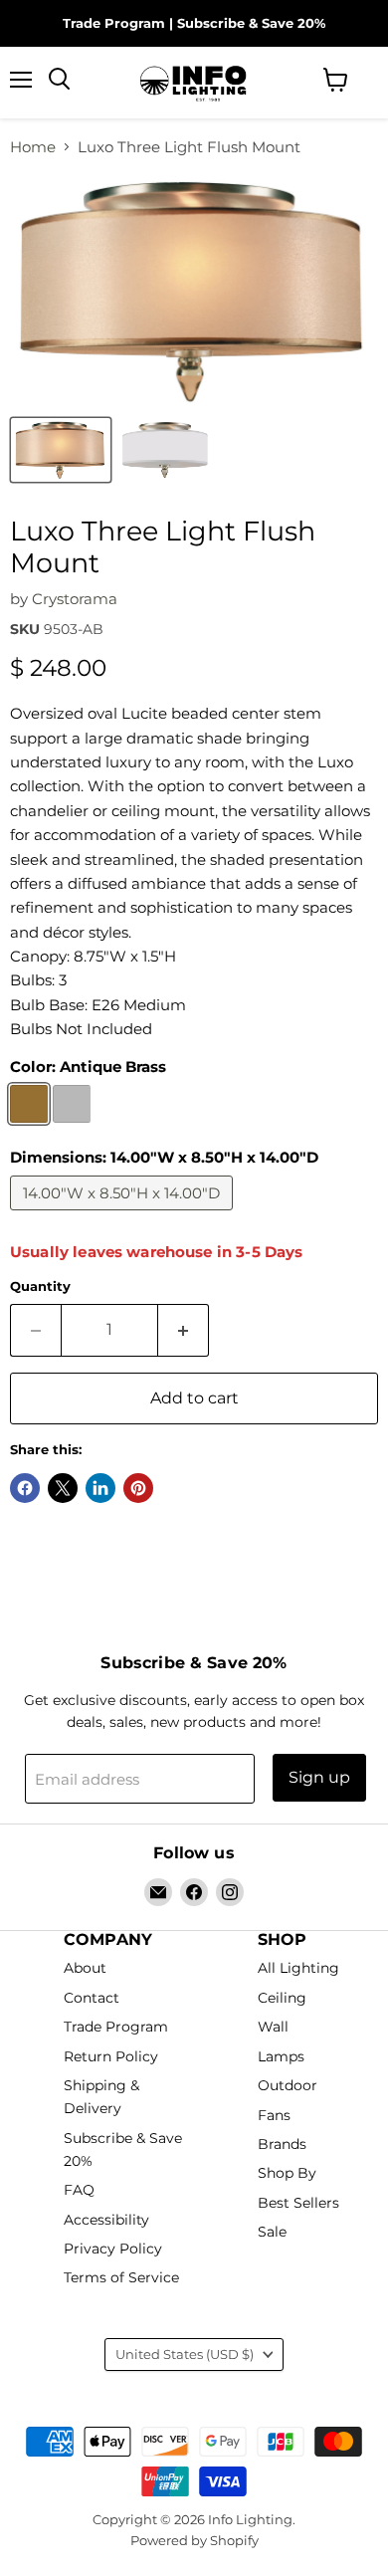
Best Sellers (298, 2203)
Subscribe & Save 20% (251, 23)
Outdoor (288, 2085)
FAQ (79, 2190)
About (85, 1969)
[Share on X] (63, 1488)
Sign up (319, 1777)
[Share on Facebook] (25, 1488)
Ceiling (282, 1998)
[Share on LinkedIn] (100, 1488)
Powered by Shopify (194, 2540)
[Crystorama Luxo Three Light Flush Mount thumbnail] (61, 450)
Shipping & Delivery (101, 2097)
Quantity (40, 1287)
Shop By (287, 2174)
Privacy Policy (113, 2249)
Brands (282, 2144)
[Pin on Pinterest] (138, 1488)
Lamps (281, 2056)
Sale (272, 2233)
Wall (273, 2028)
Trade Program (114, 23)
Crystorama (75, 599)
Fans (274, 2115)
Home (33, 147)
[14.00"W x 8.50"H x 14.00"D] (124, 1215)
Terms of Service (121, 2278)
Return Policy (111, 2056)
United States (185, 2354)
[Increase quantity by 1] (184, 1330)
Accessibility (106, 2220)
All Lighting (298, 1969)
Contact (92, 1998)
